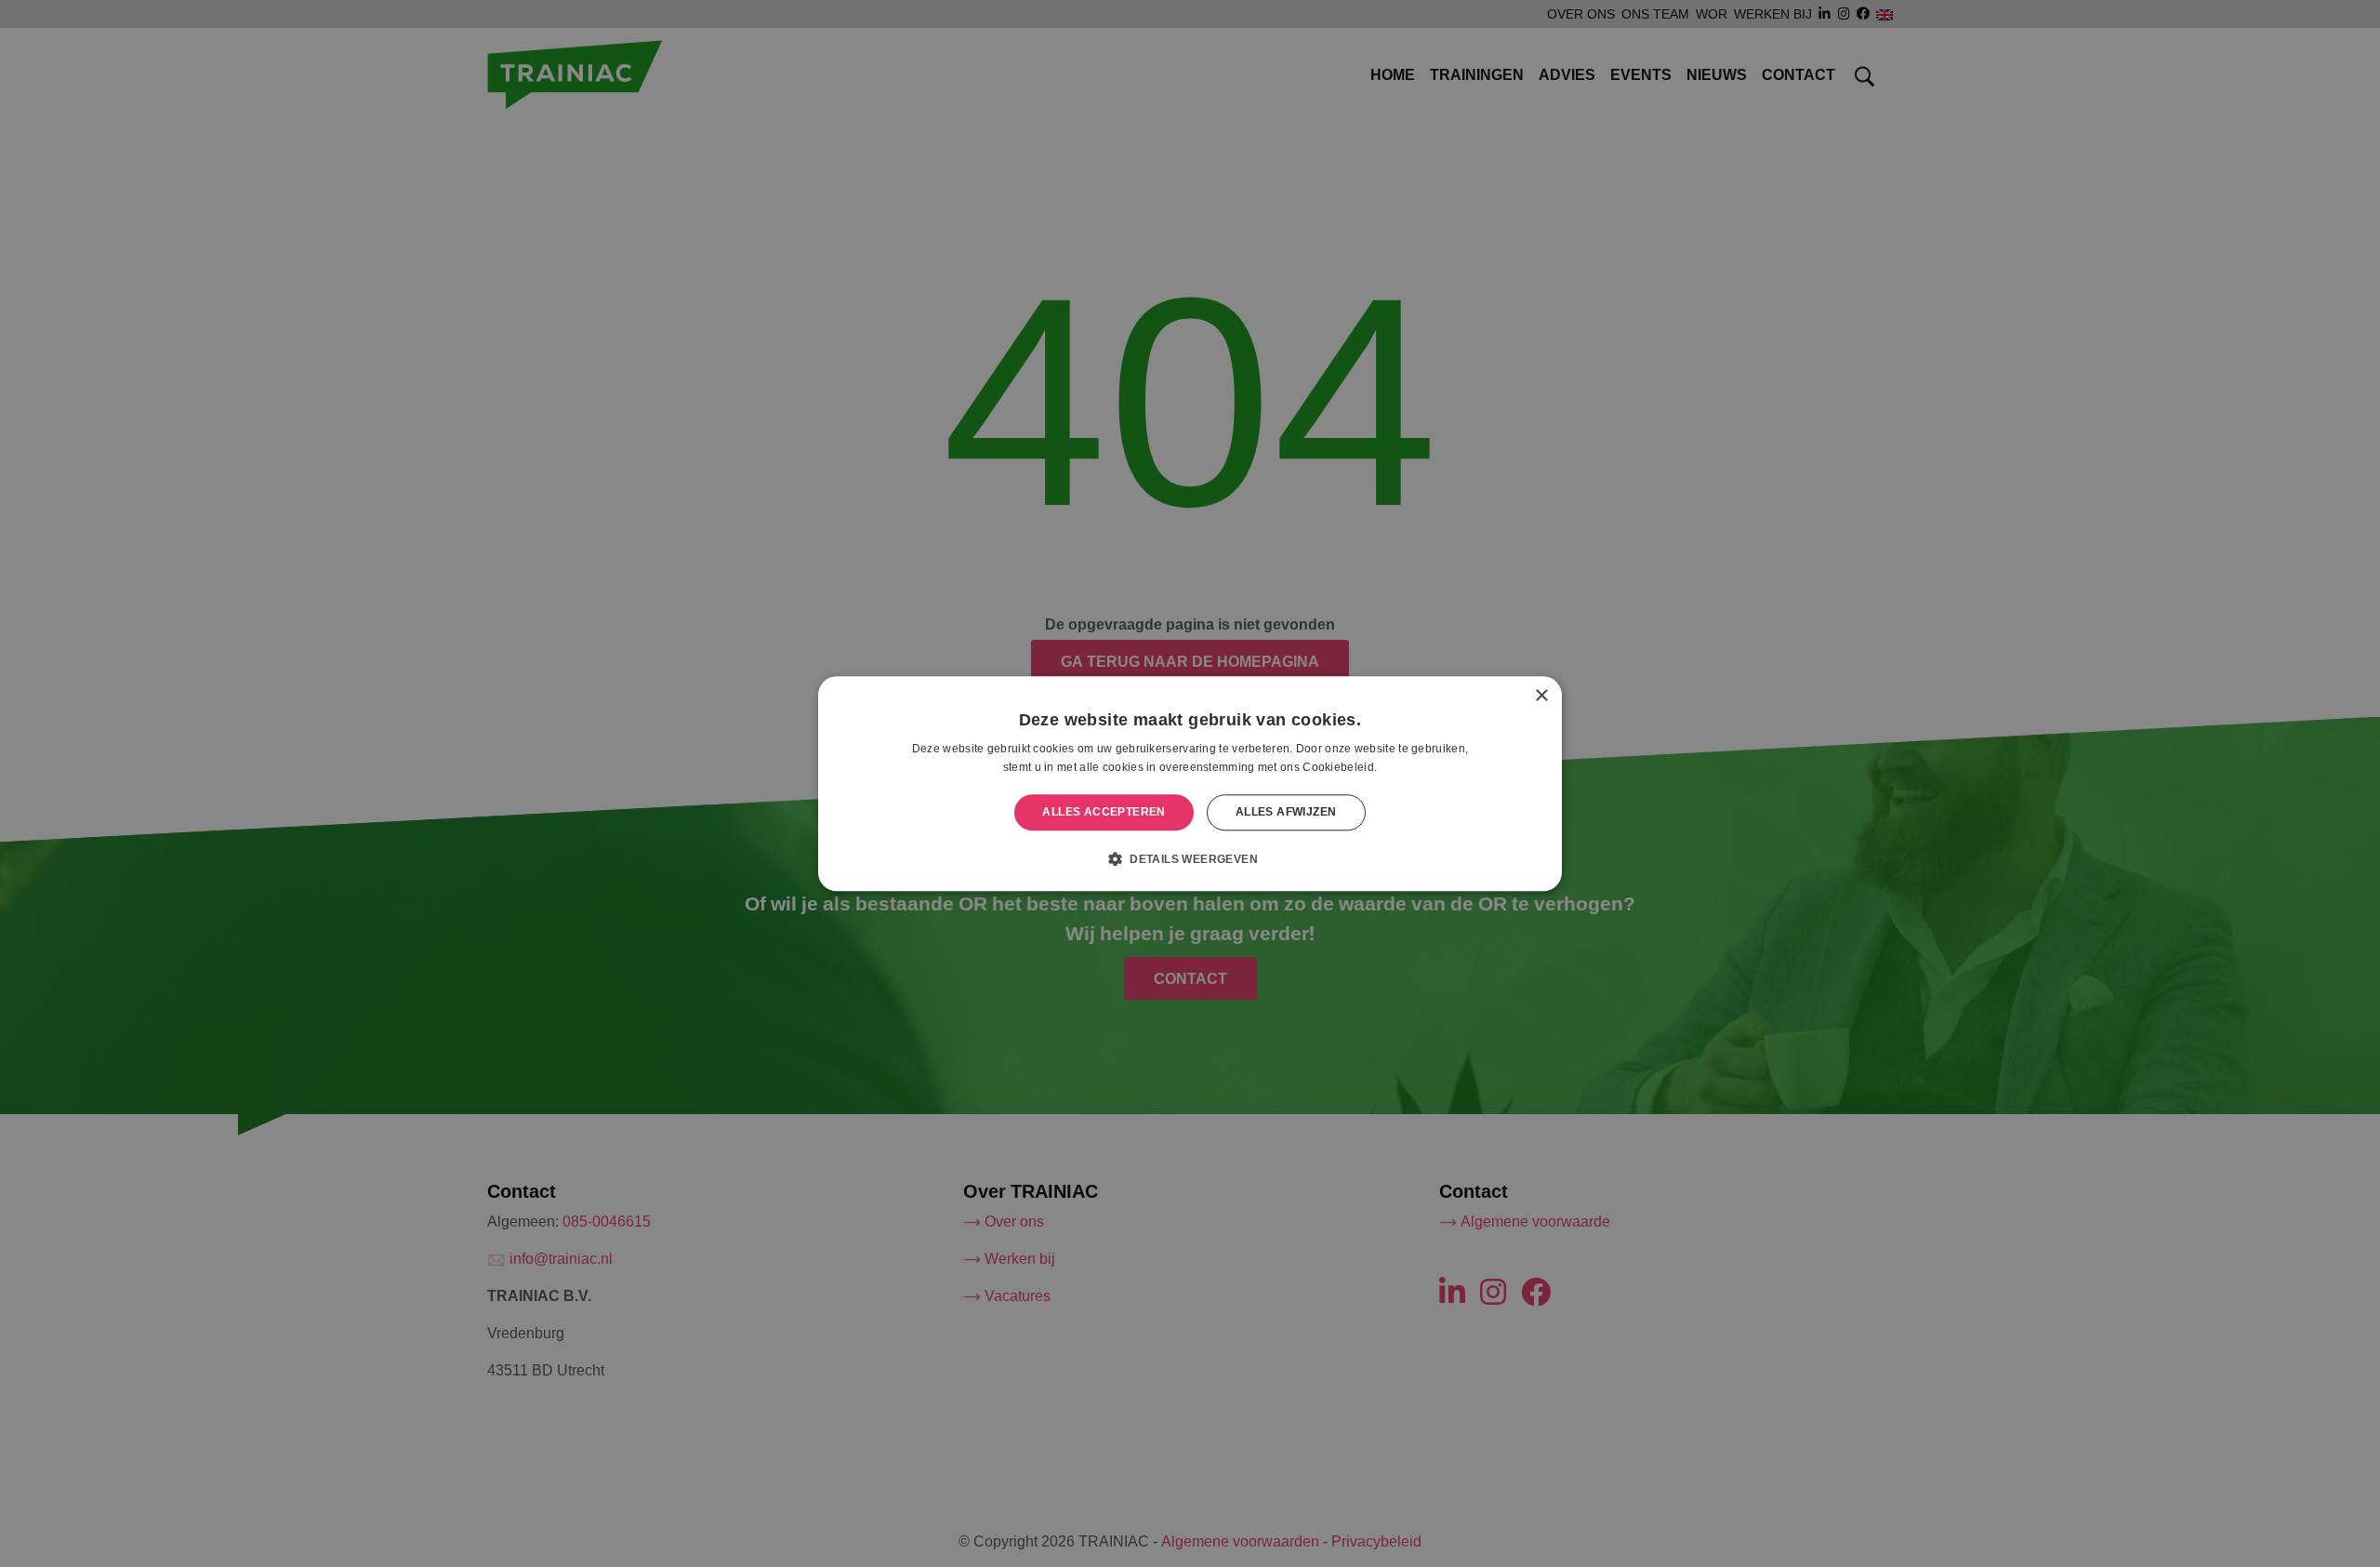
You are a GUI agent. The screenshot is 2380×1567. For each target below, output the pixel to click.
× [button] (1541, 696)
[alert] (1190, 783)
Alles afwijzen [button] (1286, 812)
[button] (1190, 858)
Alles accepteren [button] (1104, 812)
